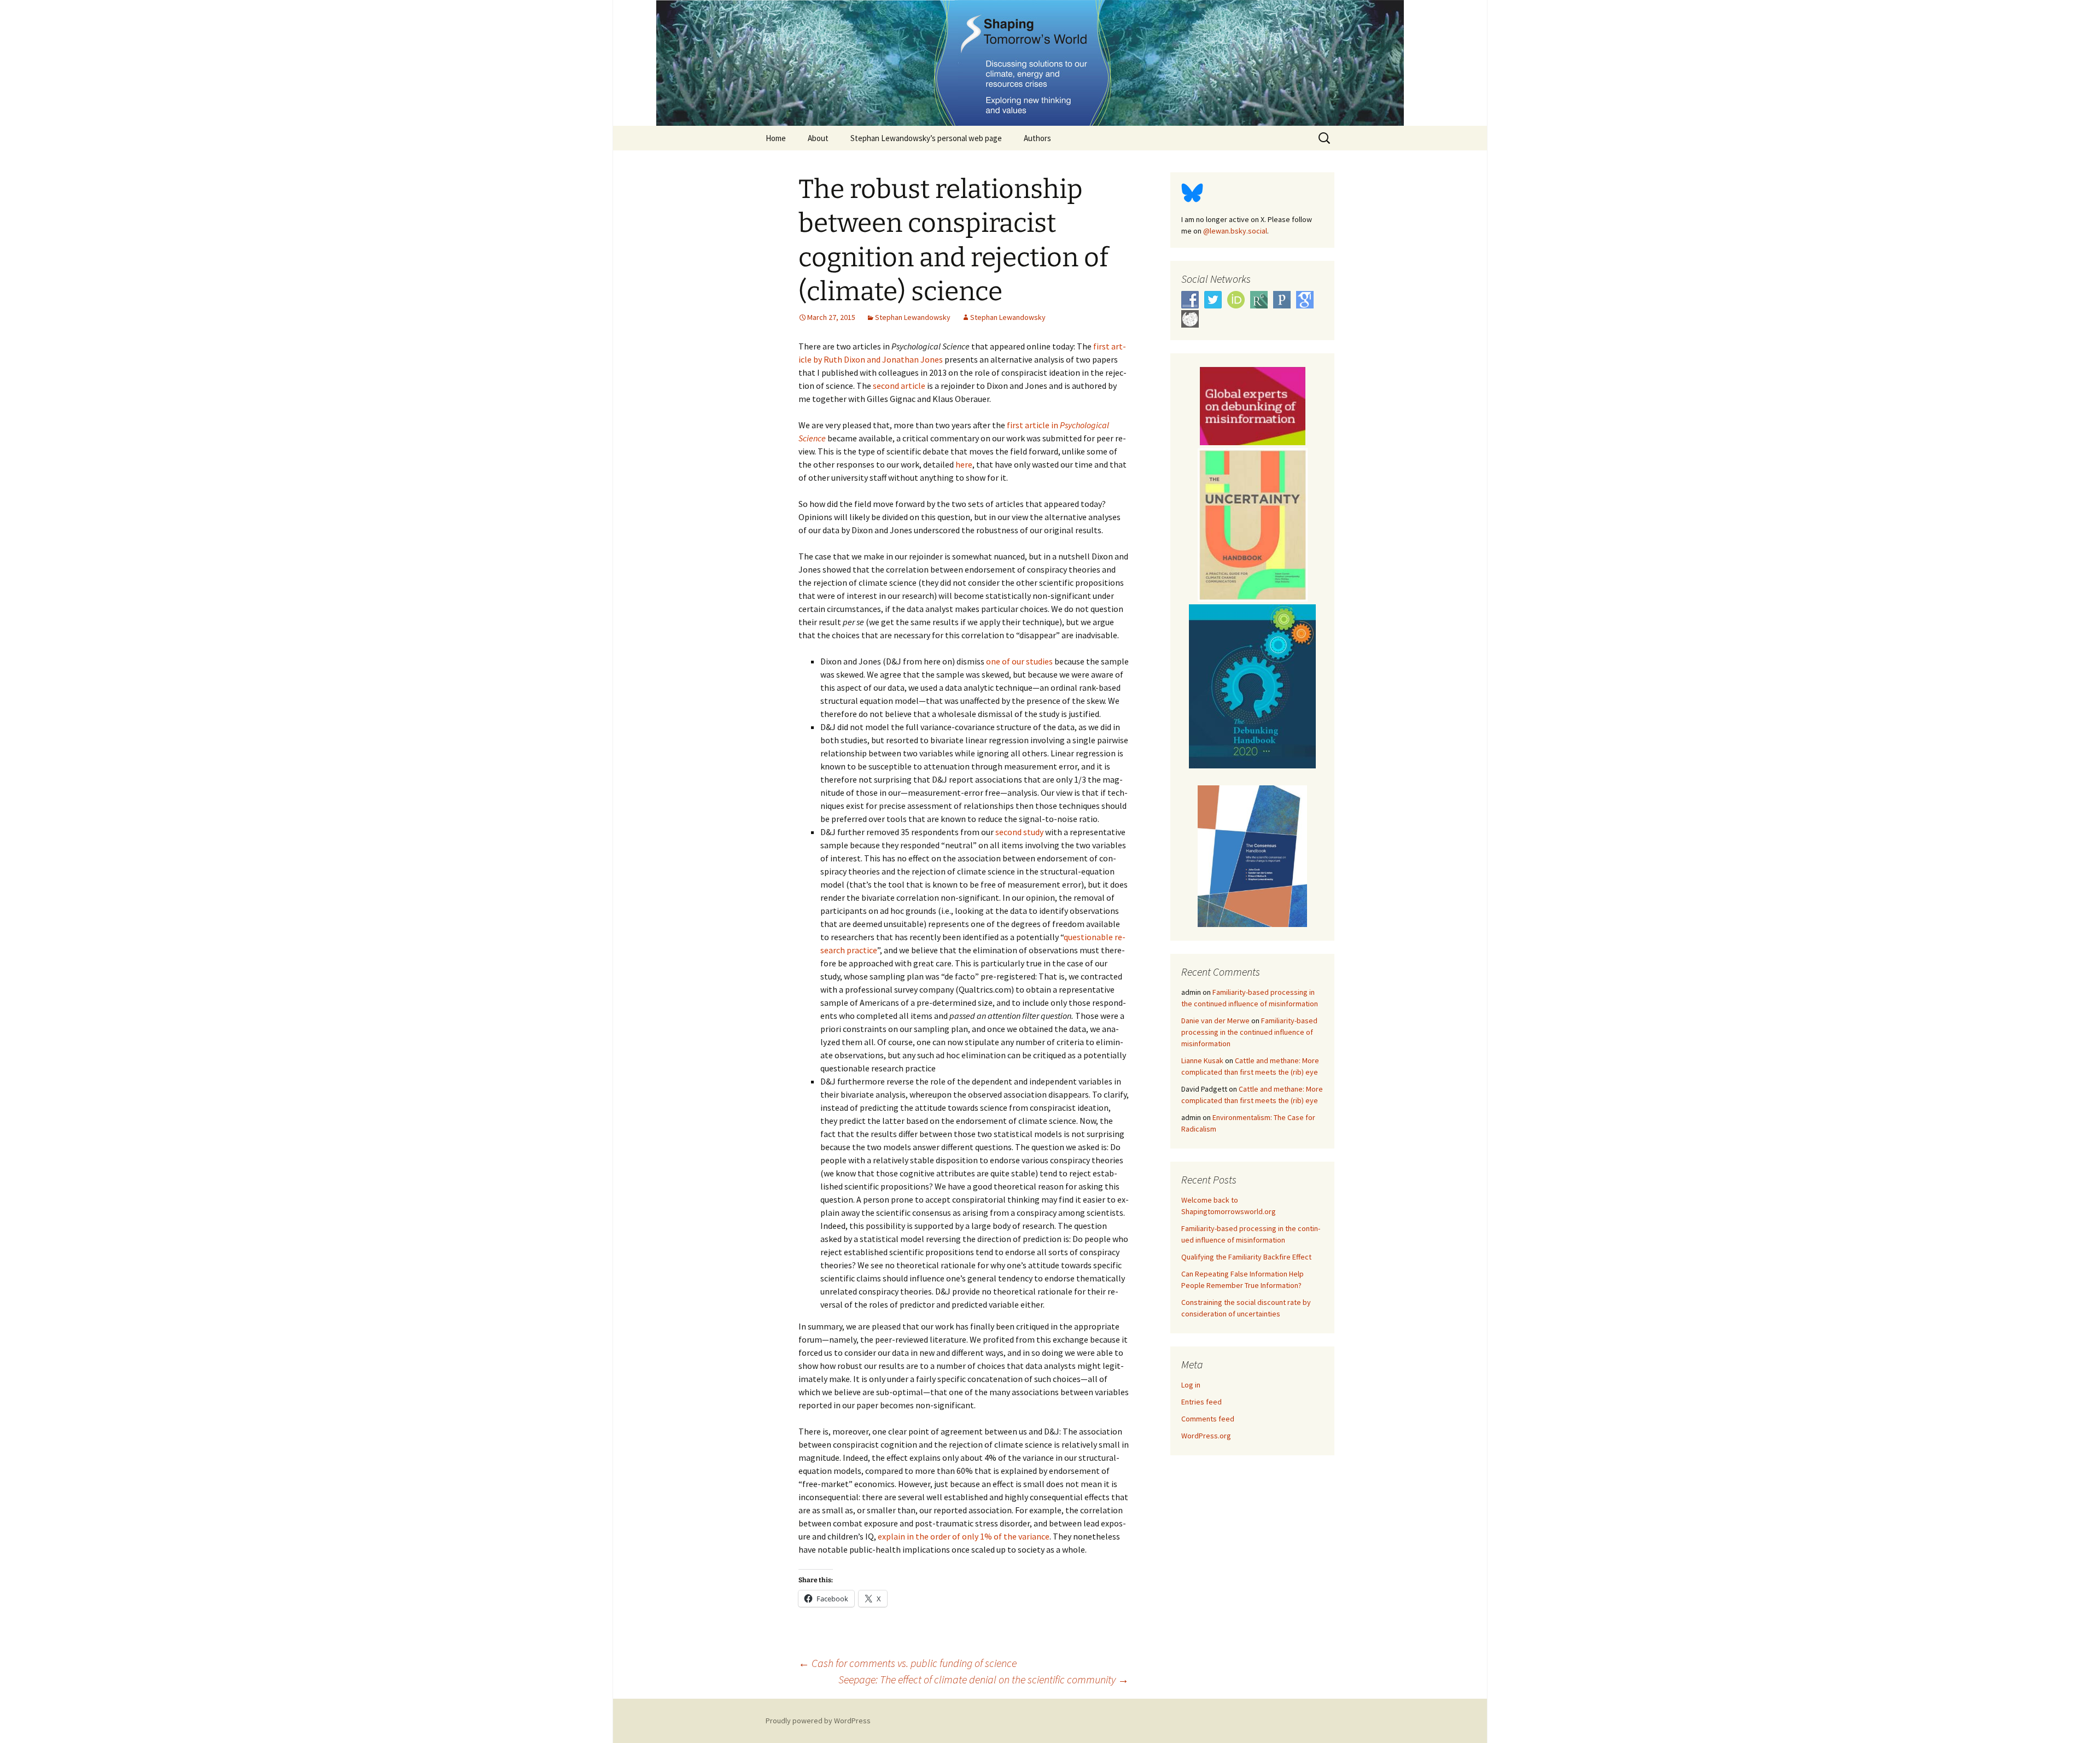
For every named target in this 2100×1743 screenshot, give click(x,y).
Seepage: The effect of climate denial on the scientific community (984, 1679)
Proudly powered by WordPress (818, 1721)
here (964, 464)
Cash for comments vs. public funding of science (908, 1663)
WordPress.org (1206, 1436)
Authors (1037, 138)
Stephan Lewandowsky (913, 317)
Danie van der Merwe (1215, 1021)
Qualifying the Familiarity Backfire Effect (1246, 1257)
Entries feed (1201, 1402)
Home (776, 138)
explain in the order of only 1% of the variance (964, 1536)
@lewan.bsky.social (1235, 231)
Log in (1191, 1385)
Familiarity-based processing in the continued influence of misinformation (1249, 1032)
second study (1019, 832)
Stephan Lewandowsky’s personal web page (926, 138)
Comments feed (1208, 1419)
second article (899, 386)
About (818, 138)
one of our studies (1019, 661)
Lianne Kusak (1202, 1060)
